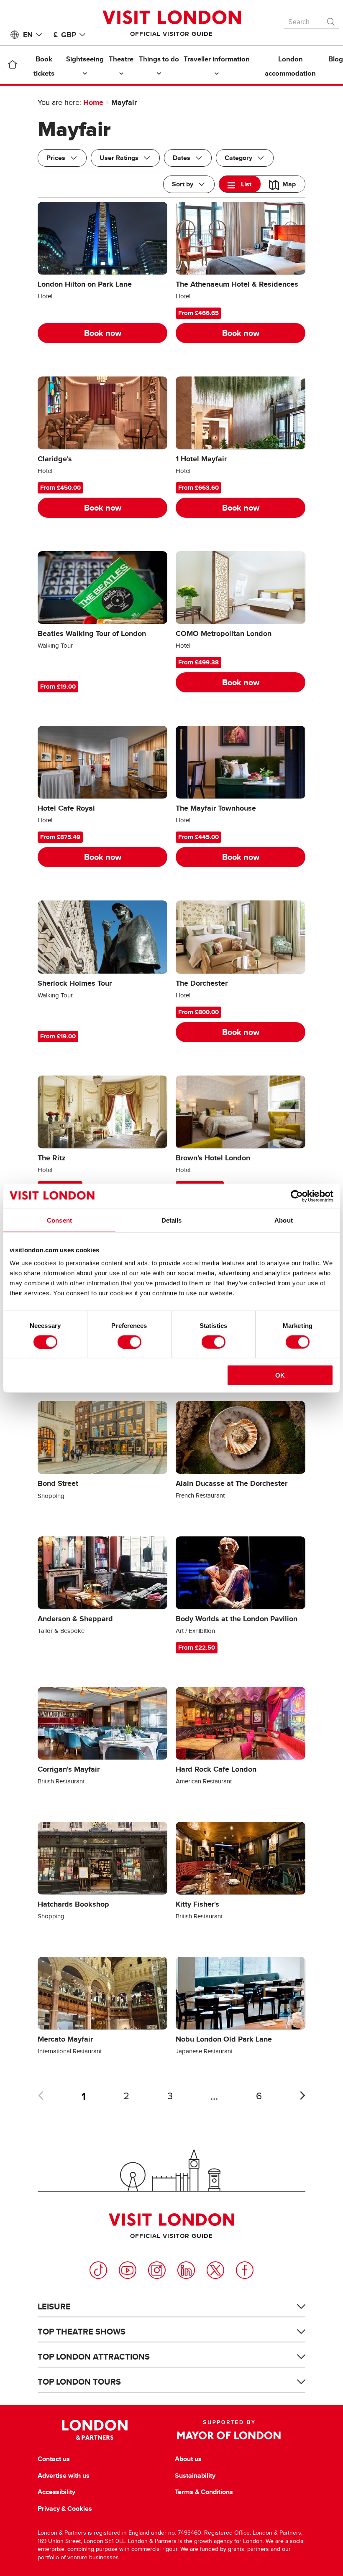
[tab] (240, 184)
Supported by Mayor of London (229, 2430)
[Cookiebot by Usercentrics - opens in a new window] (297, 1196)
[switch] (129, 1342)
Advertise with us (64, 2476)
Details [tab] (172, 1220)
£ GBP (65, 35)
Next (302, 2095)
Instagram (157, 2270)
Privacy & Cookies (65, 2509)
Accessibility (56, 2492)
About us (188, 2459)
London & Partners (95, 2430)
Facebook (245, 2270)
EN (28, 35)
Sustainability (195, 2476)
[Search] (331, 20)
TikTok (98, 2270)
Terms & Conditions (204, 2492)
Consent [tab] (59, 1220)
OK (280, 1375)
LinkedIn (186, 2270)
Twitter (215, 2270)
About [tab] (284, 1220)
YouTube (128, 2270)
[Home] (12, 66)
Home (93, 102)
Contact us (54, 2459)
